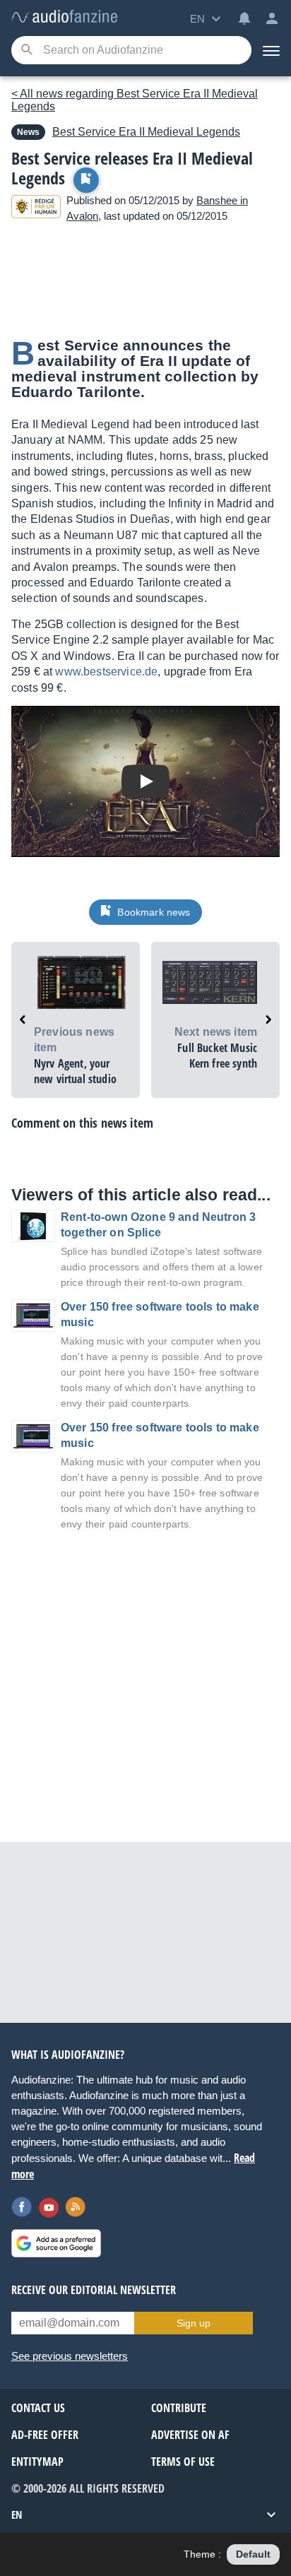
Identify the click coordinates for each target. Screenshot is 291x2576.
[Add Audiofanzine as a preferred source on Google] (56, 2243)
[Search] (26, 51)
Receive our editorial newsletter (94, 2290)
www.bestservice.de (106, 672)
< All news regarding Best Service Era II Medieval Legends (135, 100)
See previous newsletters (70, 2356)
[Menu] (271, 50)
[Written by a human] (36, 209)
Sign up (194, 2323)
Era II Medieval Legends (146, 132)
